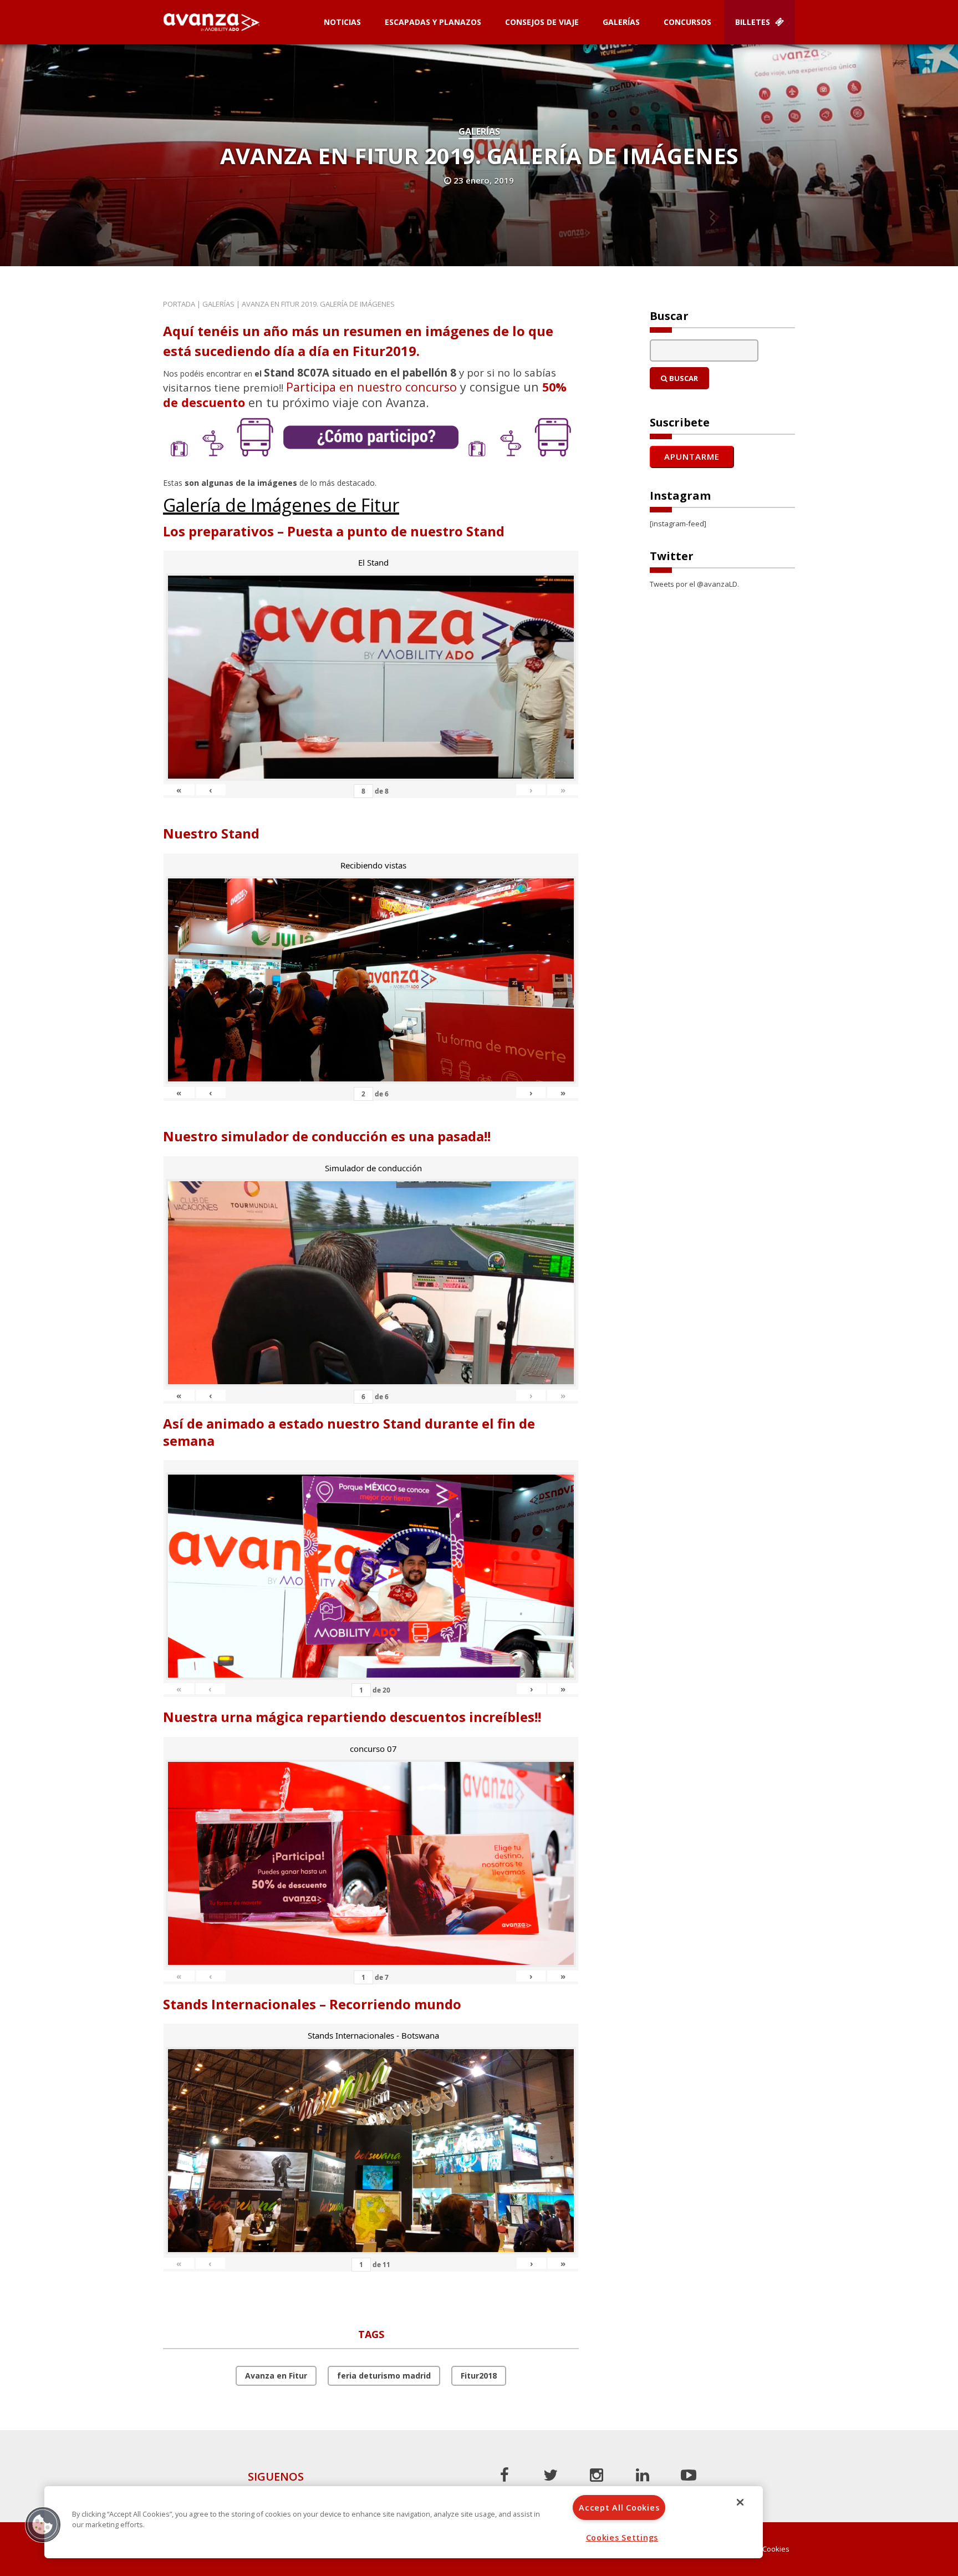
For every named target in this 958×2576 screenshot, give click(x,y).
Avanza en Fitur (276, 2376)
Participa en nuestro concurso (371, 387)
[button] (43, 2524)
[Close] (740, 2502)
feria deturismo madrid (384, 2376)
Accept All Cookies (619, 2508)
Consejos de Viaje (542, 22)
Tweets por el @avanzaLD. (694, 584)
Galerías (621, 22)
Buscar (683, 378)
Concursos (687, 22)
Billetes (754, 22)
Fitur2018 (479, 2376)
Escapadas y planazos (433, 22)
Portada (179, 304)
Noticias (342, 22)
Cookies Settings (622, 2537)
